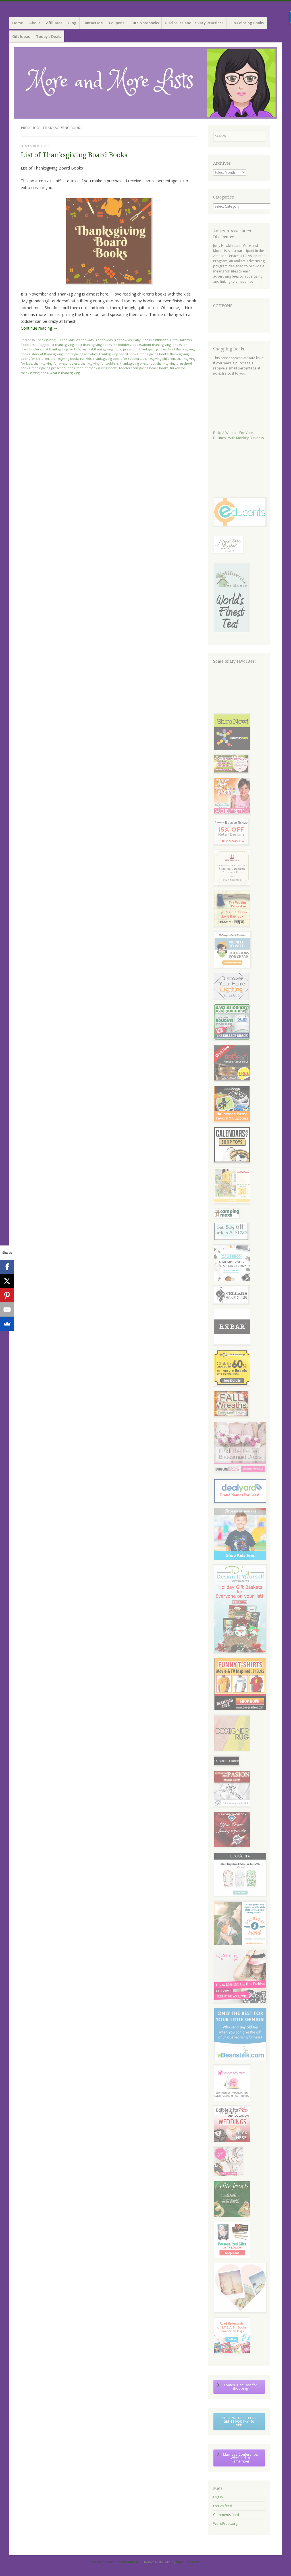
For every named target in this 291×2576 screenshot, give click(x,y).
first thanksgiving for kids (61, 349)
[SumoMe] (7, 1324)
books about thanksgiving (152, 345)
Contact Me (93, 23)
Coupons (117, 23)
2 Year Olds (85, 340)
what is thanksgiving (65, 373)
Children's (161, 340)
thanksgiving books (154, 354)
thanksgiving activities (81, 354)
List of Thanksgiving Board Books (74, 155)
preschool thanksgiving (141, 349)
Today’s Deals (49, 36)
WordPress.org (225, 2524)
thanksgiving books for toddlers (117, 359)
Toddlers (28, 345)
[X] (7, 1281)
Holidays (185, 340)
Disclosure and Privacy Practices (194, 23)
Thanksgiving (46, 340)
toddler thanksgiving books (97, 368)
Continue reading (39, 328)
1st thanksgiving (62, 345)
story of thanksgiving (47, 354)
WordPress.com (188, 2562)
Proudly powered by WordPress (114, 2562)
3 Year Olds (104, 340)
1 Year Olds (66, 340)
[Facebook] (7, 1267)
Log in (218, 2497)
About (35, 23)
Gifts (173, 340)
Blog (72, 23)
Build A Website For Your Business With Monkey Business (238, 435)
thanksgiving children (159, 359)
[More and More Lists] (145, 83)
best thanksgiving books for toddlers (103, 345)
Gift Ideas (21, 36)
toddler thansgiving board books (144, 368)
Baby (137, 340)
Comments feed (226, 2515)
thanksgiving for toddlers (100, 363)
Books (147, 340)
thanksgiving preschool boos (53, 368)
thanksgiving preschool (138, 363)
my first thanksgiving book (102, 349)
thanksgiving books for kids (71, 359)
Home (18, 23)
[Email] (7, 1309)
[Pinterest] (7, 1295)
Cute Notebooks (145, 23)
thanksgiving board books (119, 354)
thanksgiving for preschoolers (56, 363)
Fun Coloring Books (247, 23)
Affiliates (54, 23)
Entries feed (223, 2506)
